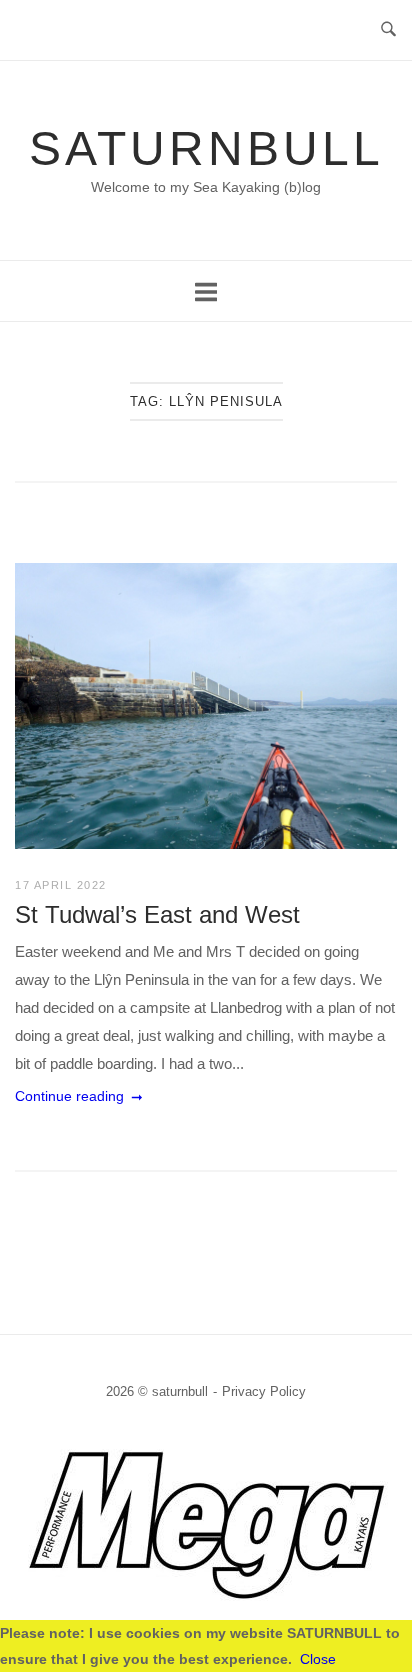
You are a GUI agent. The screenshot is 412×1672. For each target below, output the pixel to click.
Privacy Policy (264, 1391)
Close (318, 1659)
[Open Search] (388, 30)
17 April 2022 (61, 885)
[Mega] (206, 1599)
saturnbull (206, 148)
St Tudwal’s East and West (157, 914)
